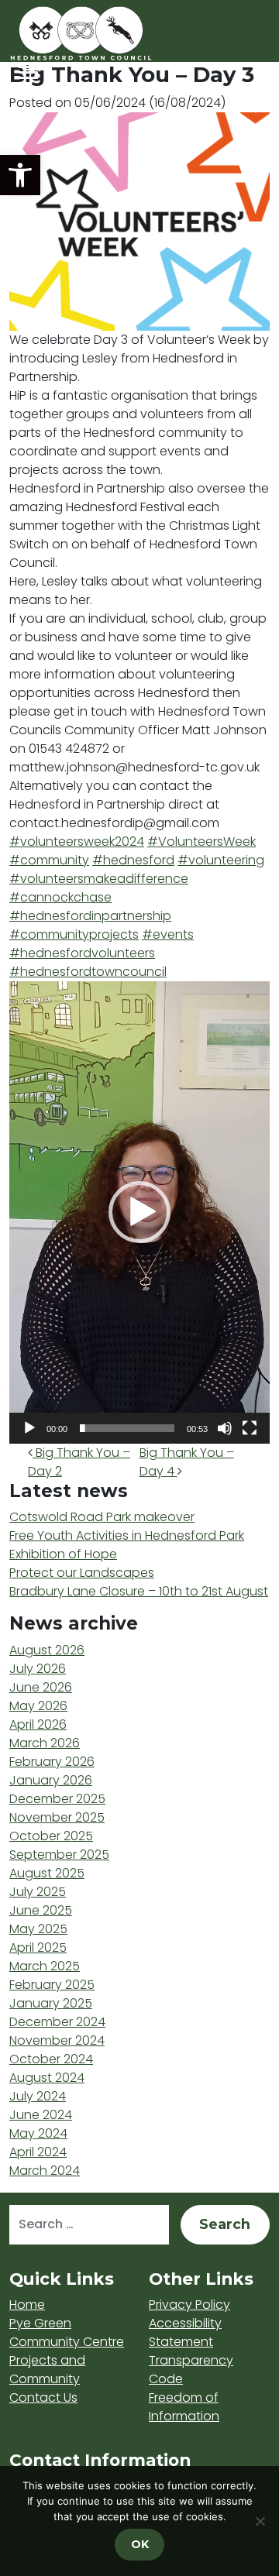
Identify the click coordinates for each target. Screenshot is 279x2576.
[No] (260, 2521)
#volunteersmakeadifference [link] (99, 879)
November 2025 (57, 1817)
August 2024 (47, 2078)
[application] (139, 1212)
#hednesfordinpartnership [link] (90, 916)
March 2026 (45, 1743)
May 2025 (38, 1929)
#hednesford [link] (133, 860)
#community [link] (49, 860)
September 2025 (59, 1855)
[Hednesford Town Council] (126, 33)
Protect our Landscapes (82, 1573)
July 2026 (38, 1669)
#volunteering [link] (221, 860)
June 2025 (41, 1910)
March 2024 (45, 2171)
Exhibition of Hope (63, 1554)
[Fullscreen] (250, 1428)
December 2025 (57, 1799)
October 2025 (51, 1836)
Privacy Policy (189, 2305)
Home (27, 2305)
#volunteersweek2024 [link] (77, 841)
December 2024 (57, 2022)
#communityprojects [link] (74, 934)
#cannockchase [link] (60, 897)
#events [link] (168, 934)
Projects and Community (47, 2370)
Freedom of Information (184, 2407)
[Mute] (225, 1428)
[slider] (127, 1428)
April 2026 (38, 1724)
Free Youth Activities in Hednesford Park (127, 1535)
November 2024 (57, 2040)
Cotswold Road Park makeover (102, 1517)
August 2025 (47, 1873)
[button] (20, 175)
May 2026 (38, 1706)
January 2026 (51, 1780)
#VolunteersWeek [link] (201, 841)
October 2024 (51, 2059)
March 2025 (45, 1966)
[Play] (29, 1428)
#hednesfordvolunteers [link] (82, 953)
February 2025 (52, 1985)
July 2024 (38, 2096)
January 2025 (51, 2003)
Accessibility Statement (185, 2332)
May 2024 (38, 2133)
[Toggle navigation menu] (28, 72)
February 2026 (52, 1762)
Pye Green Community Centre (67, 2332)
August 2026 (47, 1650)
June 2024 (41, 2115)
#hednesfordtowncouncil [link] (88, 972)
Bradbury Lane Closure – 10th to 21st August (139, 1591)
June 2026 (41, 1687)
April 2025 (38, 1947)
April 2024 (38, 2152)
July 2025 (38, 1892)
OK (140, 2544)
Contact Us (43, 2397)
